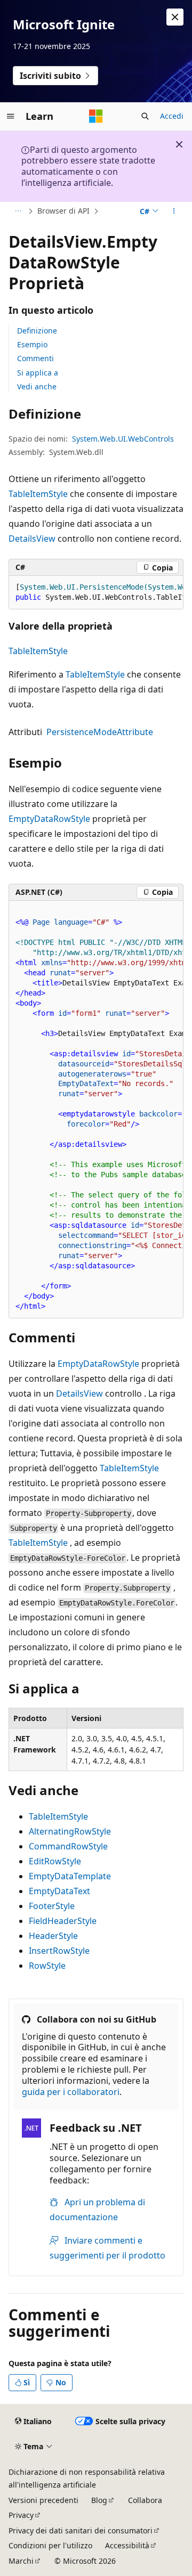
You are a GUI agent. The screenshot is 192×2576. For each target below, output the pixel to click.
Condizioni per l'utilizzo (50, 2545)
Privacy (21, 2515)
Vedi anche (37, 386)
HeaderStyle (53, 1936)
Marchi (21, 2561)
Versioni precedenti (43, 2500)
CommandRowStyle (68, 1846)
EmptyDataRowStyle (49, 819)
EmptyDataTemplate (70, 1876)
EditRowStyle (55, 1861)
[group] (96, 593)
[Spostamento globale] (11, 116)
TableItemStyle (38, 494)
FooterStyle (52, 1906)
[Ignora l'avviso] (175, 17)
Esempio (32, 344)
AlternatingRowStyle (70, 1831)
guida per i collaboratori (71, 2092)
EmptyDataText (59, 1891)
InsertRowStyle (59, 1951)
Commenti (35, 358)
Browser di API (63, 211)
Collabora (145, 2500)
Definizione (37, 331)
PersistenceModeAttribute (100, 732)
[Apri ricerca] (145, 116)
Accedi (172, 116)
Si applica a (38, 373)
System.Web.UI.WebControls (123, 439)
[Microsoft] (96, 116)
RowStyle (47, 1966)
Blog (99, 2500)
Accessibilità (127, 2545)
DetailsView (32, 539)
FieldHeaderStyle (63, 1921)
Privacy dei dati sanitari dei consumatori (81, 2530)
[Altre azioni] (174, 211)
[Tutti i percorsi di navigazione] (18, 211)
